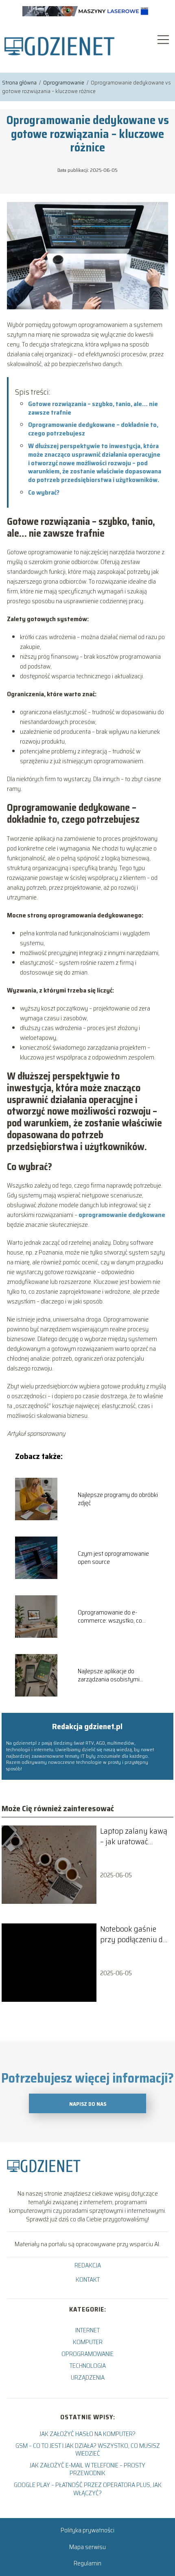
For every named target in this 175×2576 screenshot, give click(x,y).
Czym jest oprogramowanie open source (113, 1558)
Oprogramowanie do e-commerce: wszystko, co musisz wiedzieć (110, 1617)
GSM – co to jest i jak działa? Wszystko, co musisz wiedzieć (88, 2449)
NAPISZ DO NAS (88, 2104)
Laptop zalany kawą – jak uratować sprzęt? (134, 1836)
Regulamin (87, 2563)
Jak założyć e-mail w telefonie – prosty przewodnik (87, 2469)
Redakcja (88, 2266)
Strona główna (20, 82)
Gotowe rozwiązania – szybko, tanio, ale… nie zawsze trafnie (93, 408)
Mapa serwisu (87, 2547)
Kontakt (88, 2280)
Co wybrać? (44, 492)
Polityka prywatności (87, 2530)
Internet (87, 2330)
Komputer (88, 2342)
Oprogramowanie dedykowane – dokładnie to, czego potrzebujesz (93, 429)
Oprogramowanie (64, 82)
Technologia (88, 2366)
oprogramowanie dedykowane (122, 1215)
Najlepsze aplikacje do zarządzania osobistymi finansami (109, 1676)
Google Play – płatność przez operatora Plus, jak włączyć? (88, 2489)
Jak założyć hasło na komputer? (87, 2434)
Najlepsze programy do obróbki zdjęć (118, 1499)
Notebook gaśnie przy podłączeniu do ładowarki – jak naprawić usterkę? (133, 1934)
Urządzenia (88, 2377)
